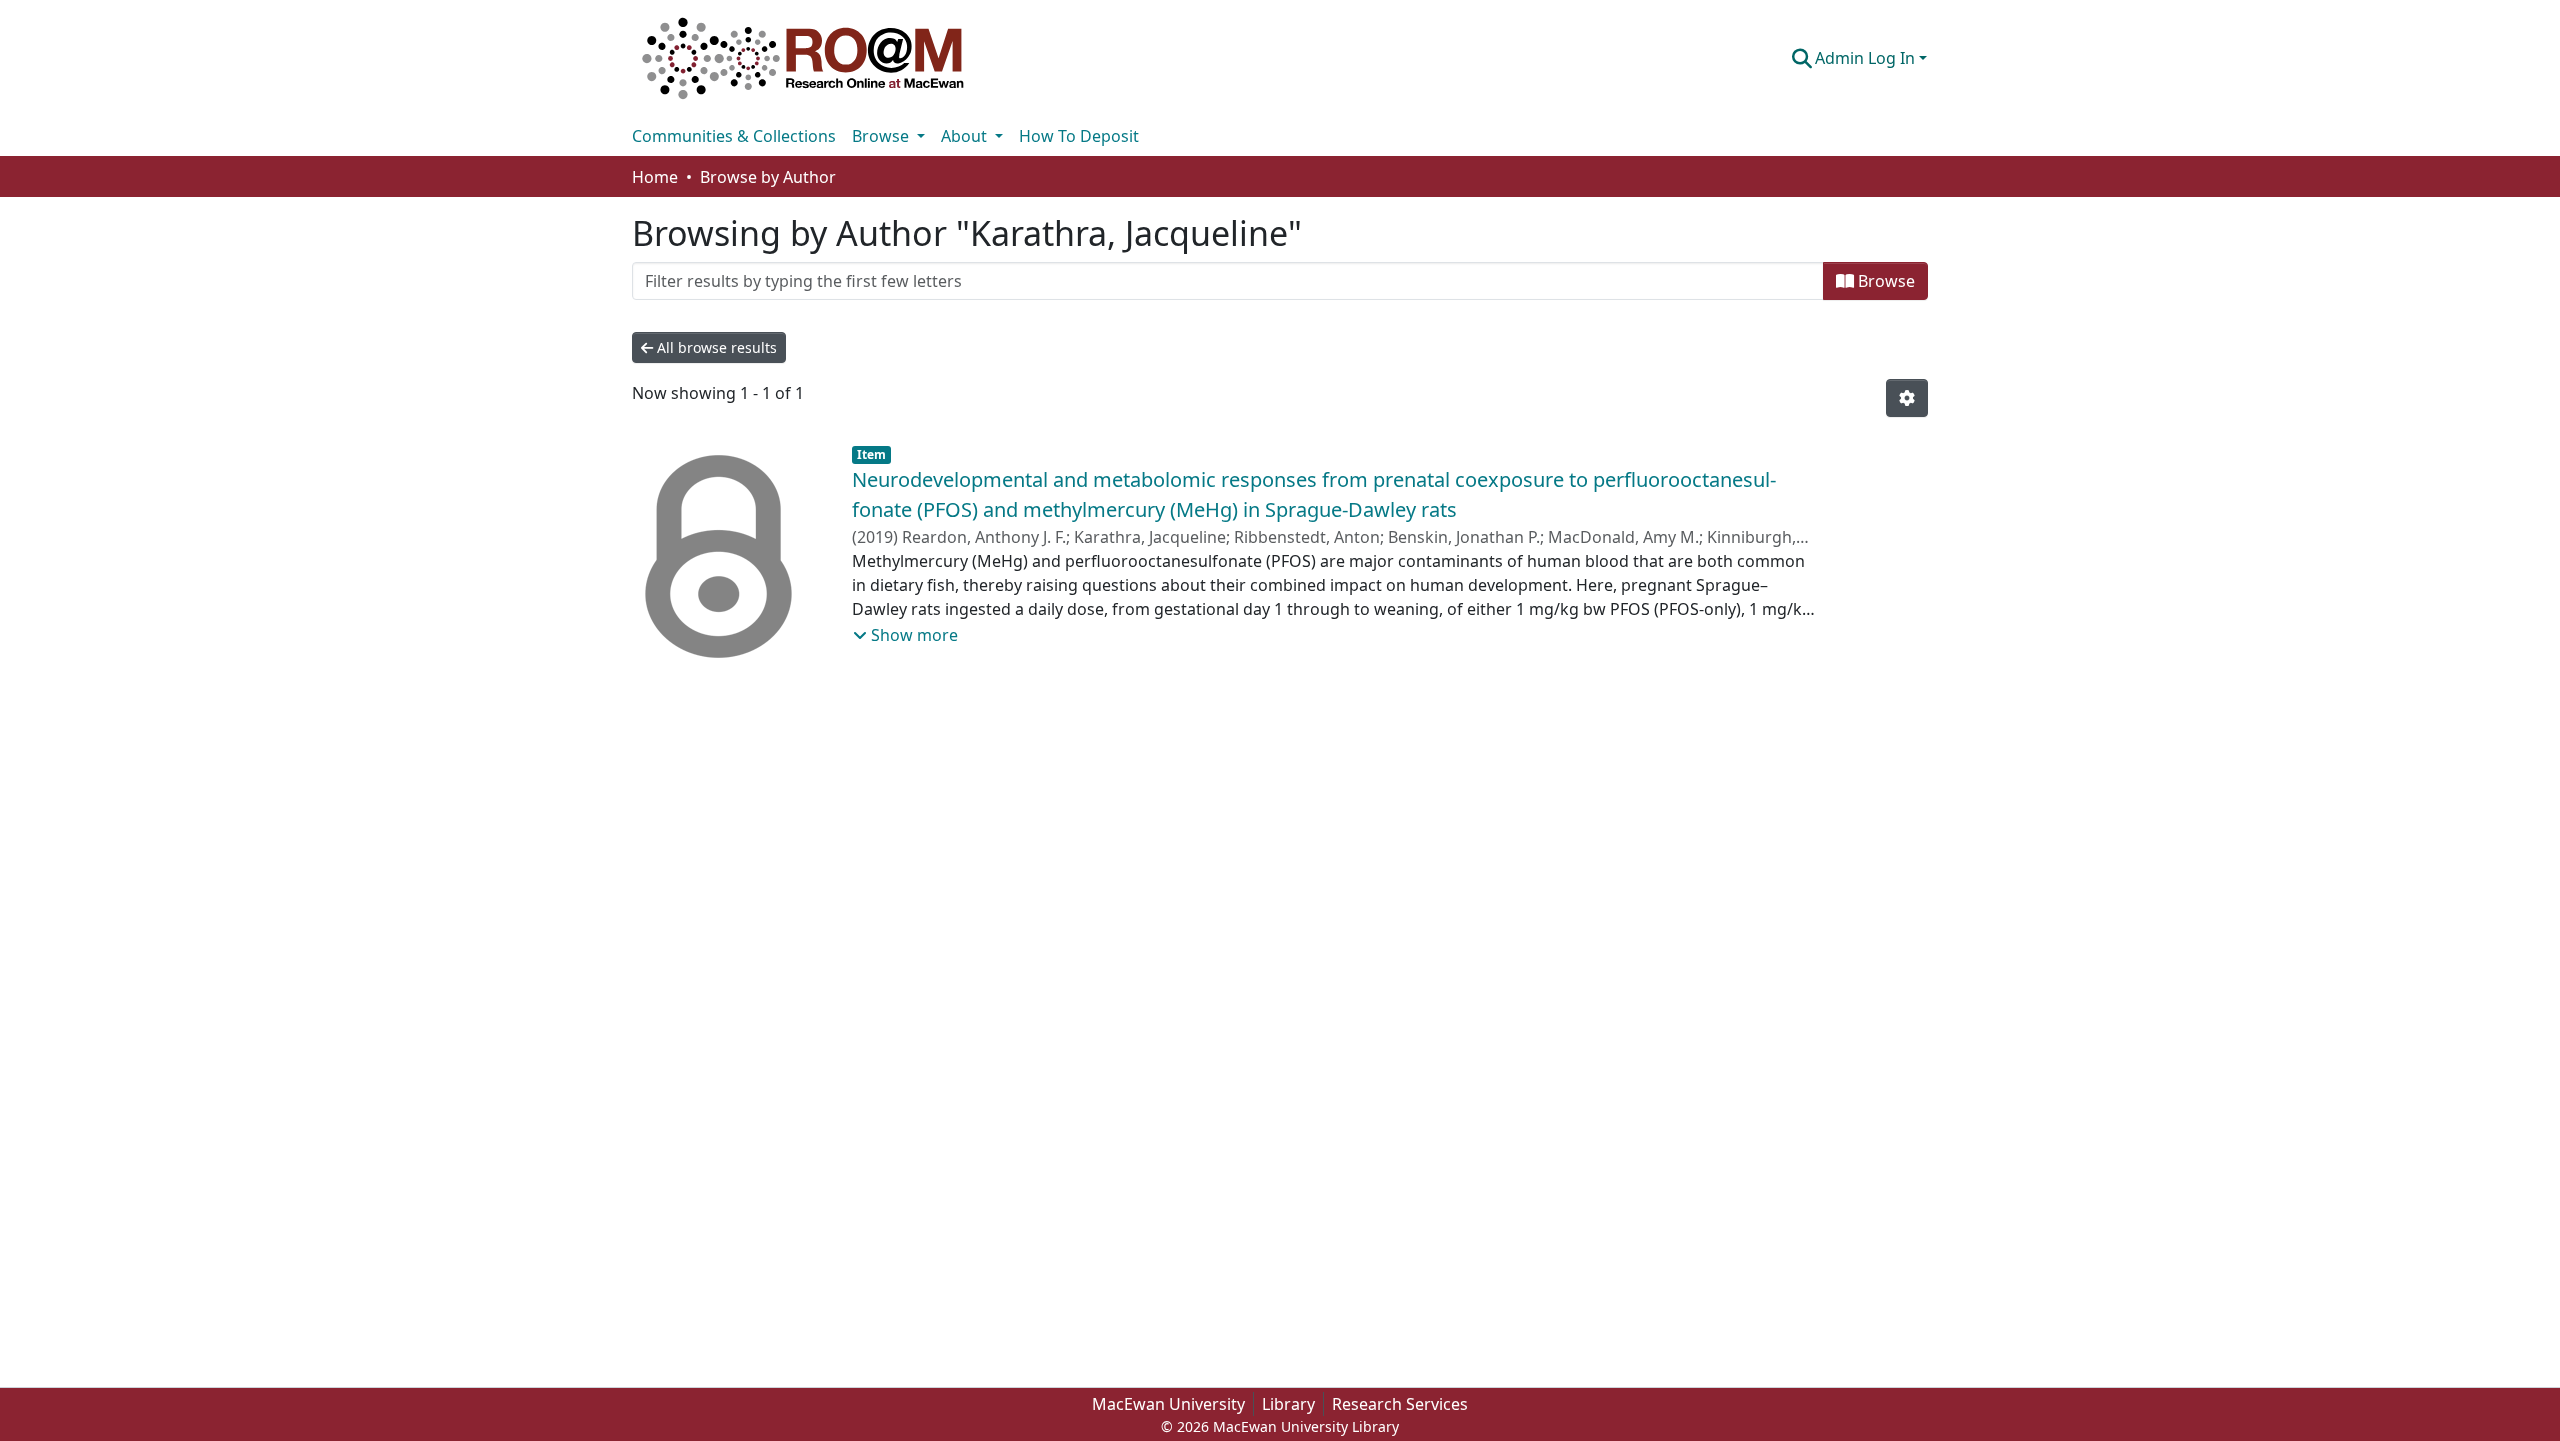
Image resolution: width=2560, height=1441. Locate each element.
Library (1288, 1404)
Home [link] (655, 177)
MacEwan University (1168, 1404)
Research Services (1400, 1404)
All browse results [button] (715, 347)
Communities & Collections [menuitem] (734, 136)
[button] (803, 58)
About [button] (966, 136)
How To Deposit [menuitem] (1079, 136)
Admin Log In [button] (1867, 58)
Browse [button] (882, 136)
